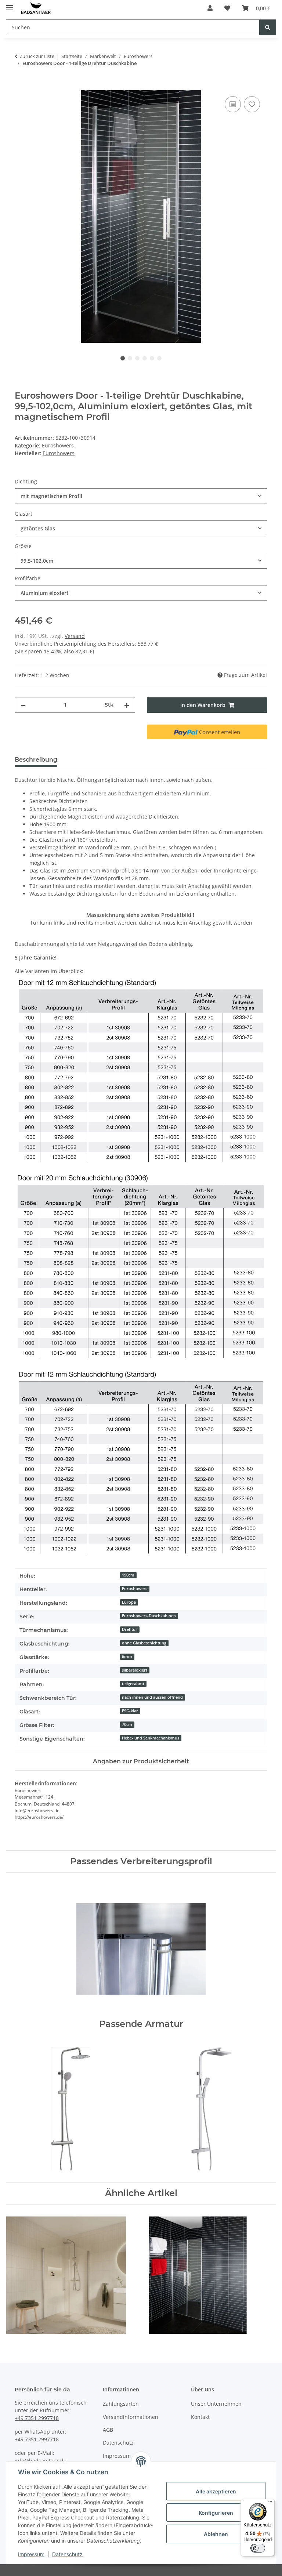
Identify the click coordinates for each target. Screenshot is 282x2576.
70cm (127, 1724)
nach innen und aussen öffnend (152, 1697)
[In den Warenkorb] (21, 86)
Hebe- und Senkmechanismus (151, 1738)
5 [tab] (152, 358)
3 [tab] (137, 358)
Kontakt (200, 2417)
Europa (129, 1602)
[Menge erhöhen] (127, 705)
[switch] (258, 2548)
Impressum (31, 2554)
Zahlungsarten (121, 2404)
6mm (127, 1657)
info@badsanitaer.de (41, 2461)
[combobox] (141, 496)
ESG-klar (130, 1711)
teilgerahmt (133, 1684)
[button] (210, 8)
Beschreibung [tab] (36, 760)
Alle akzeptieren (216, 2491)
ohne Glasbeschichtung (144, 1643)
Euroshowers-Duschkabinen (149, 1616)
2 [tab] (130, 358)
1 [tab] (123, 358)
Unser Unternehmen (216, 2404)
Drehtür (130, 1629)
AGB (108, 2430)
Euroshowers (58, 445)
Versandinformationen (131, 2417)
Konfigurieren (216, 2513)
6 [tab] (159, 358)
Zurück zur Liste (37, 56)
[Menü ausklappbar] (10, 5)
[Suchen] (268, 27)
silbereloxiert (135, 1670)
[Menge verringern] (23, 705)
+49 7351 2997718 (37, 2418)
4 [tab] (145, 358)
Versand (75, 636)
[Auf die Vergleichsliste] (233, 104)
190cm (128, 1575)
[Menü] (270, 2503)
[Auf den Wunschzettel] (252, 104)
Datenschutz (67, 2554)
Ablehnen (216, 2534)
